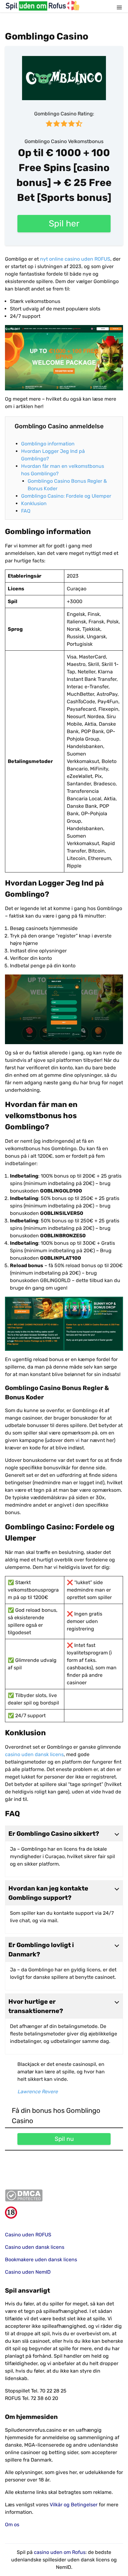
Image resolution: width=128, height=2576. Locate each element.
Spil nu (64, 2139)
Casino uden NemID (28, 2272)
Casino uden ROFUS (28, 2235)
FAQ (26, 511)
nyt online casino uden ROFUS (75, 259)
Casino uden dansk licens (35, 2247)
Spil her (64, 223)
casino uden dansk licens (34, 1754)
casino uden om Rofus (60, 2552)
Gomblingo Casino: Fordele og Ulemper (66, 496)
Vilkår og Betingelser (74, 2505)
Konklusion (34, 503)
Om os (12, 2525)
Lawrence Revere (38, 2092)
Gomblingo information (48, 444)
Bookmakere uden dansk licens (41, 2260)
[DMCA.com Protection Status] (64, 2195)
